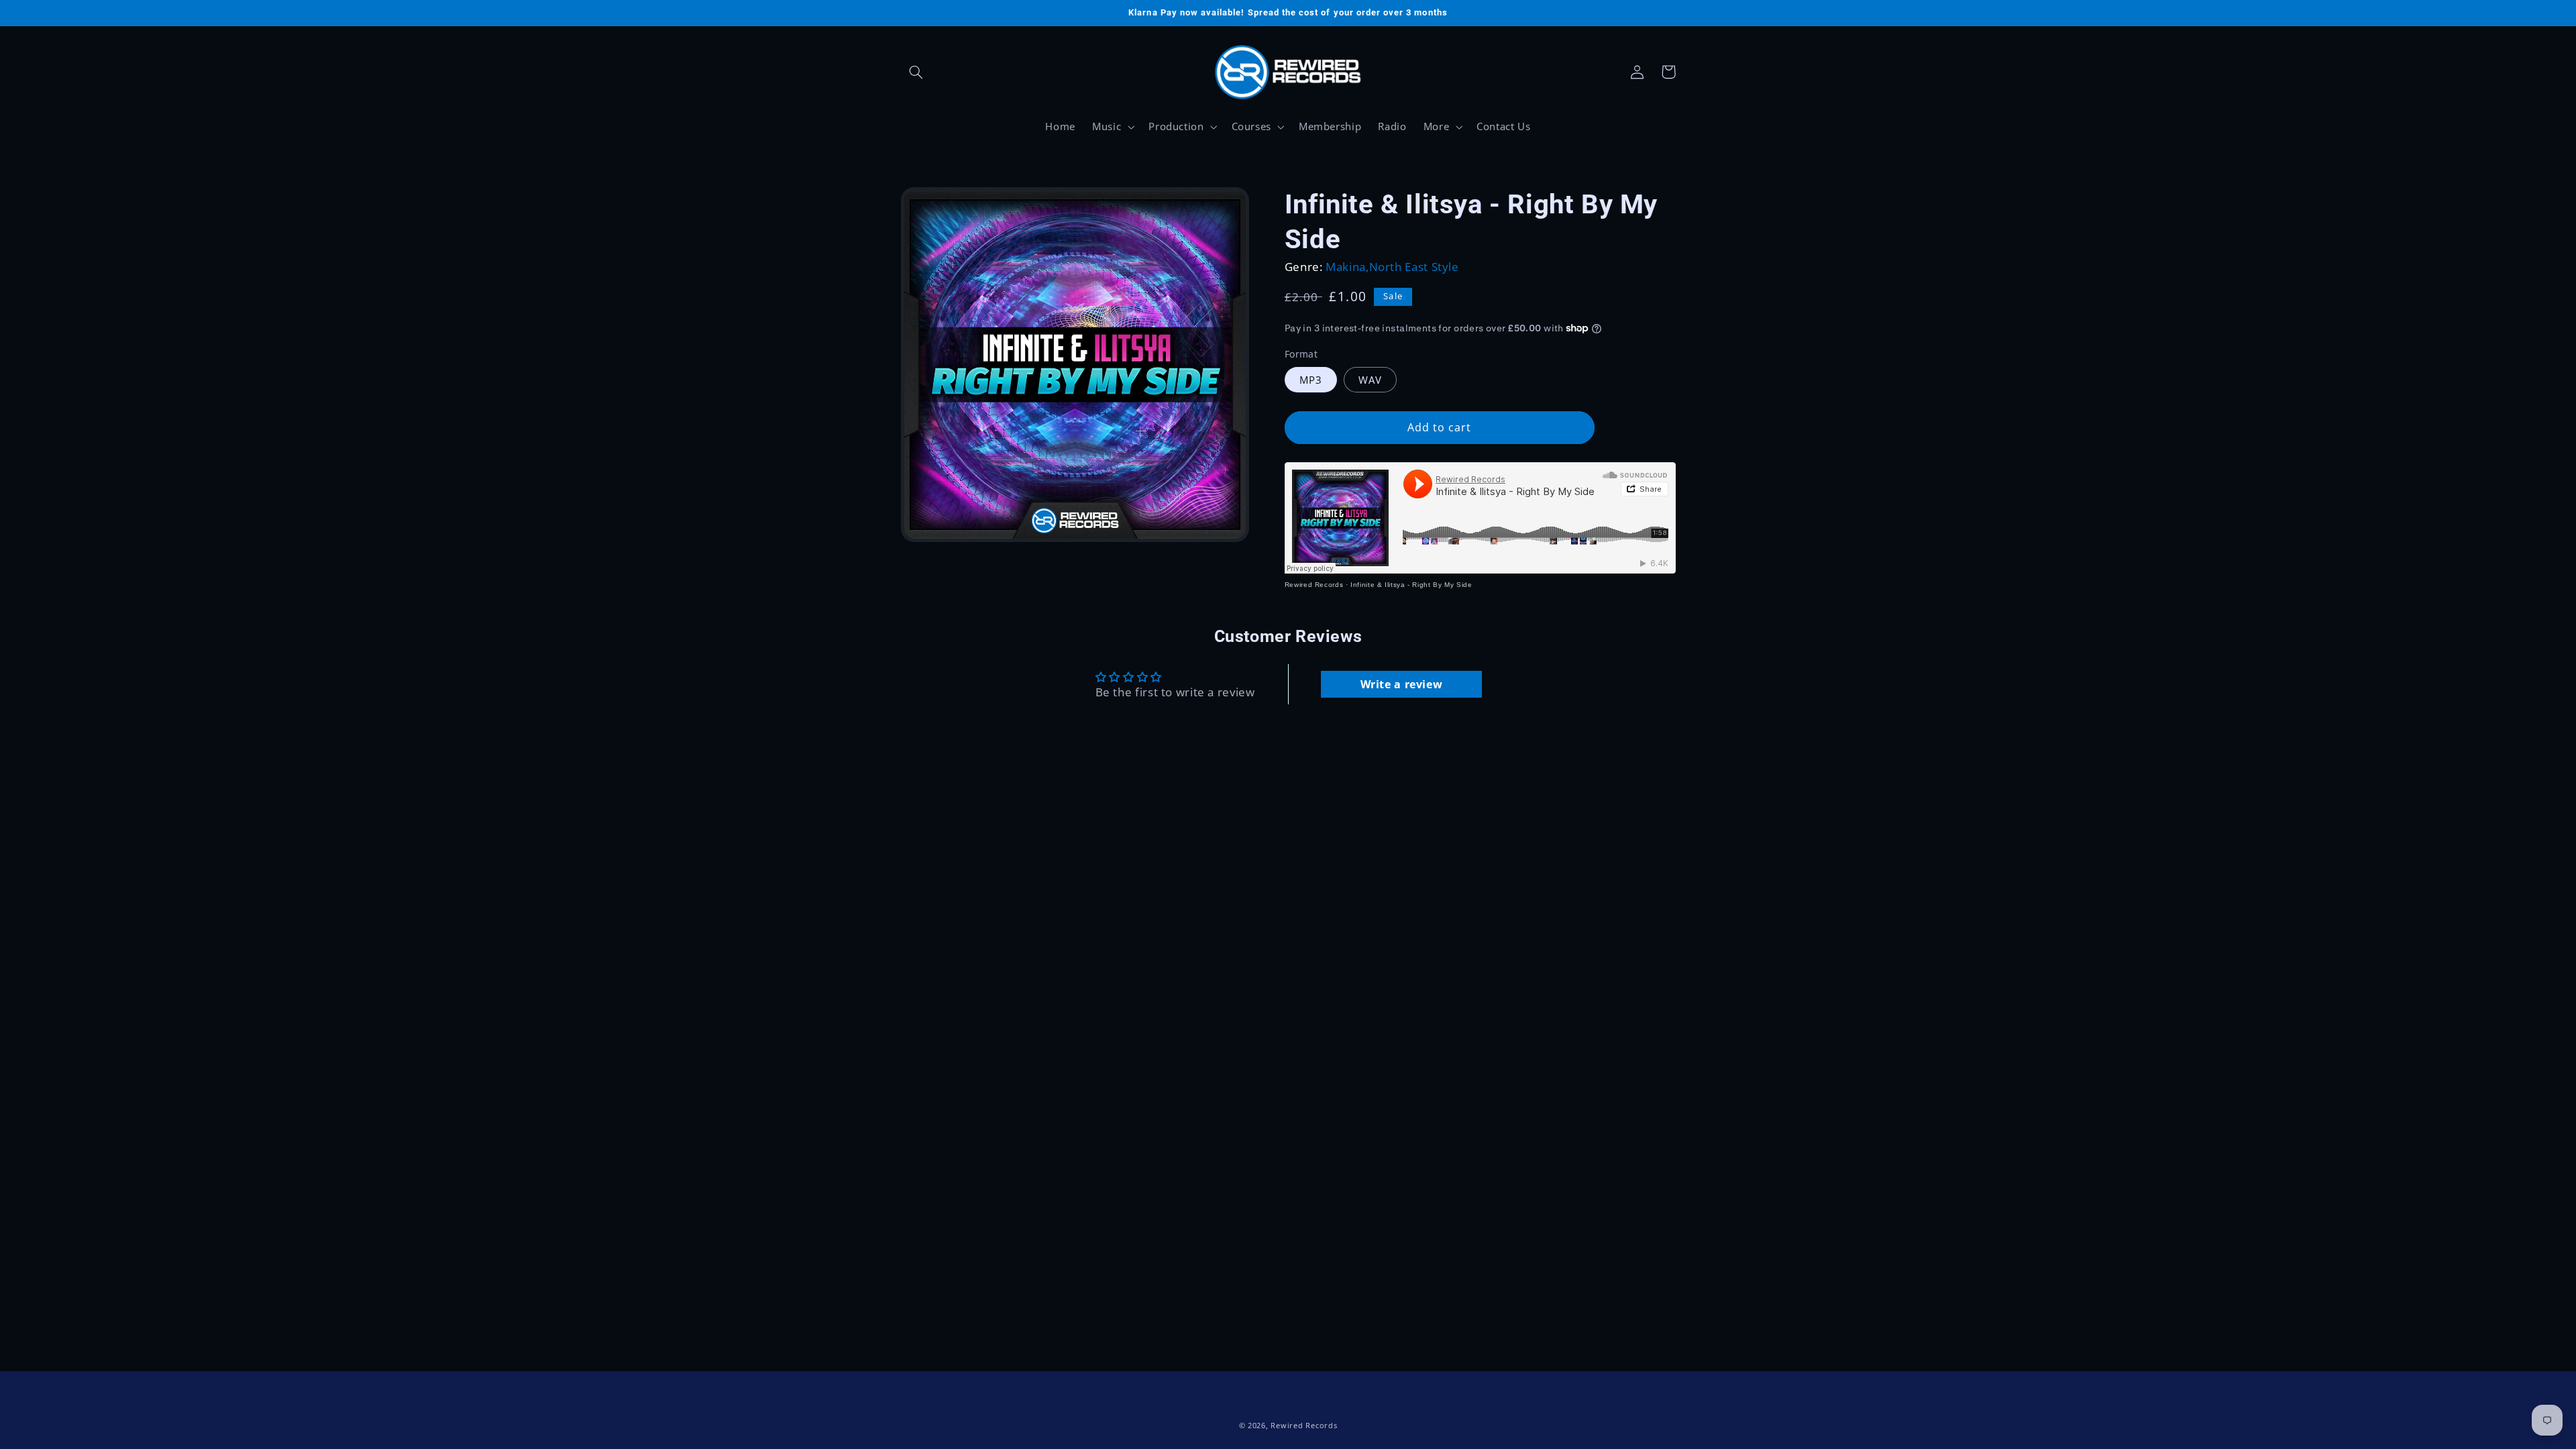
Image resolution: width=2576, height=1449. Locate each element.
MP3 (1311, 380)
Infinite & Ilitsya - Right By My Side (1411, 585)
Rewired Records (1314, 585)
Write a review (1402, 684)
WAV (1370, 380)
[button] (916, 72)
